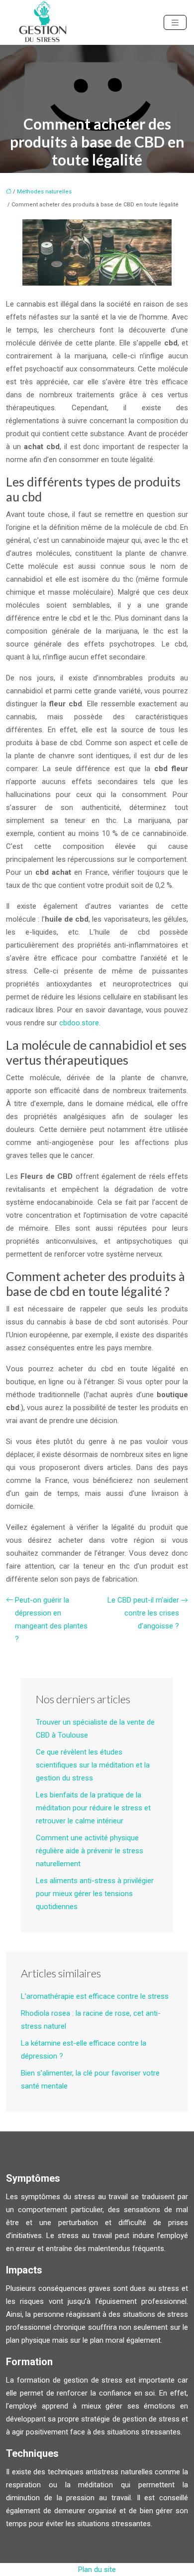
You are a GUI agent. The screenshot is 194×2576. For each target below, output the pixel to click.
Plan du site (97, 2570)
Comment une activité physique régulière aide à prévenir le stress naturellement (90, 1851)
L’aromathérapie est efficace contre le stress (95, 1996)
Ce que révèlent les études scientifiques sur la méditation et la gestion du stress (93, 1765)
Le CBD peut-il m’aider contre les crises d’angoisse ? (143, 1613)
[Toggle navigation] (175, 23)
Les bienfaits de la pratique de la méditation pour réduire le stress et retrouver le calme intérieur (93, 1808)
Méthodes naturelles (44, 192)
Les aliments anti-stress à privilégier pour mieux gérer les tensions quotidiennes (95, 1894)
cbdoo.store (79, 1023)
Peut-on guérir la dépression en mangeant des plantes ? (51, 1619)
